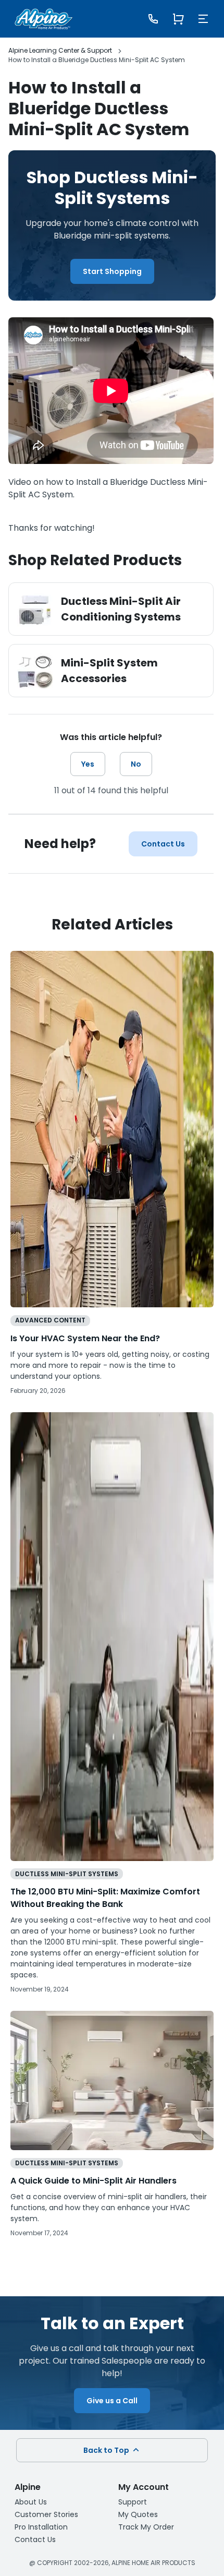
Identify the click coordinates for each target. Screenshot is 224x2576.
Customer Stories (46, 2514)
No (136, 764)
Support (133, 2502)
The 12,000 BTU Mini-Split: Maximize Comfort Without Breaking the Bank (105, 1898)
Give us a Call (112, 2401)
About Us (31, 2502)
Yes (88, 764)
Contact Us (163, 844)
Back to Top (107, 2450)
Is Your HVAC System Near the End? (85, 1338)
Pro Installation (41, 2527)
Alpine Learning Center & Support (60, 50)
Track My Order (146, 2527)
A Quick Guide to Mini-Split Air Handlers (94, 2181)
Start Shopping (112, 271)
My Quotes (138, 2514)
